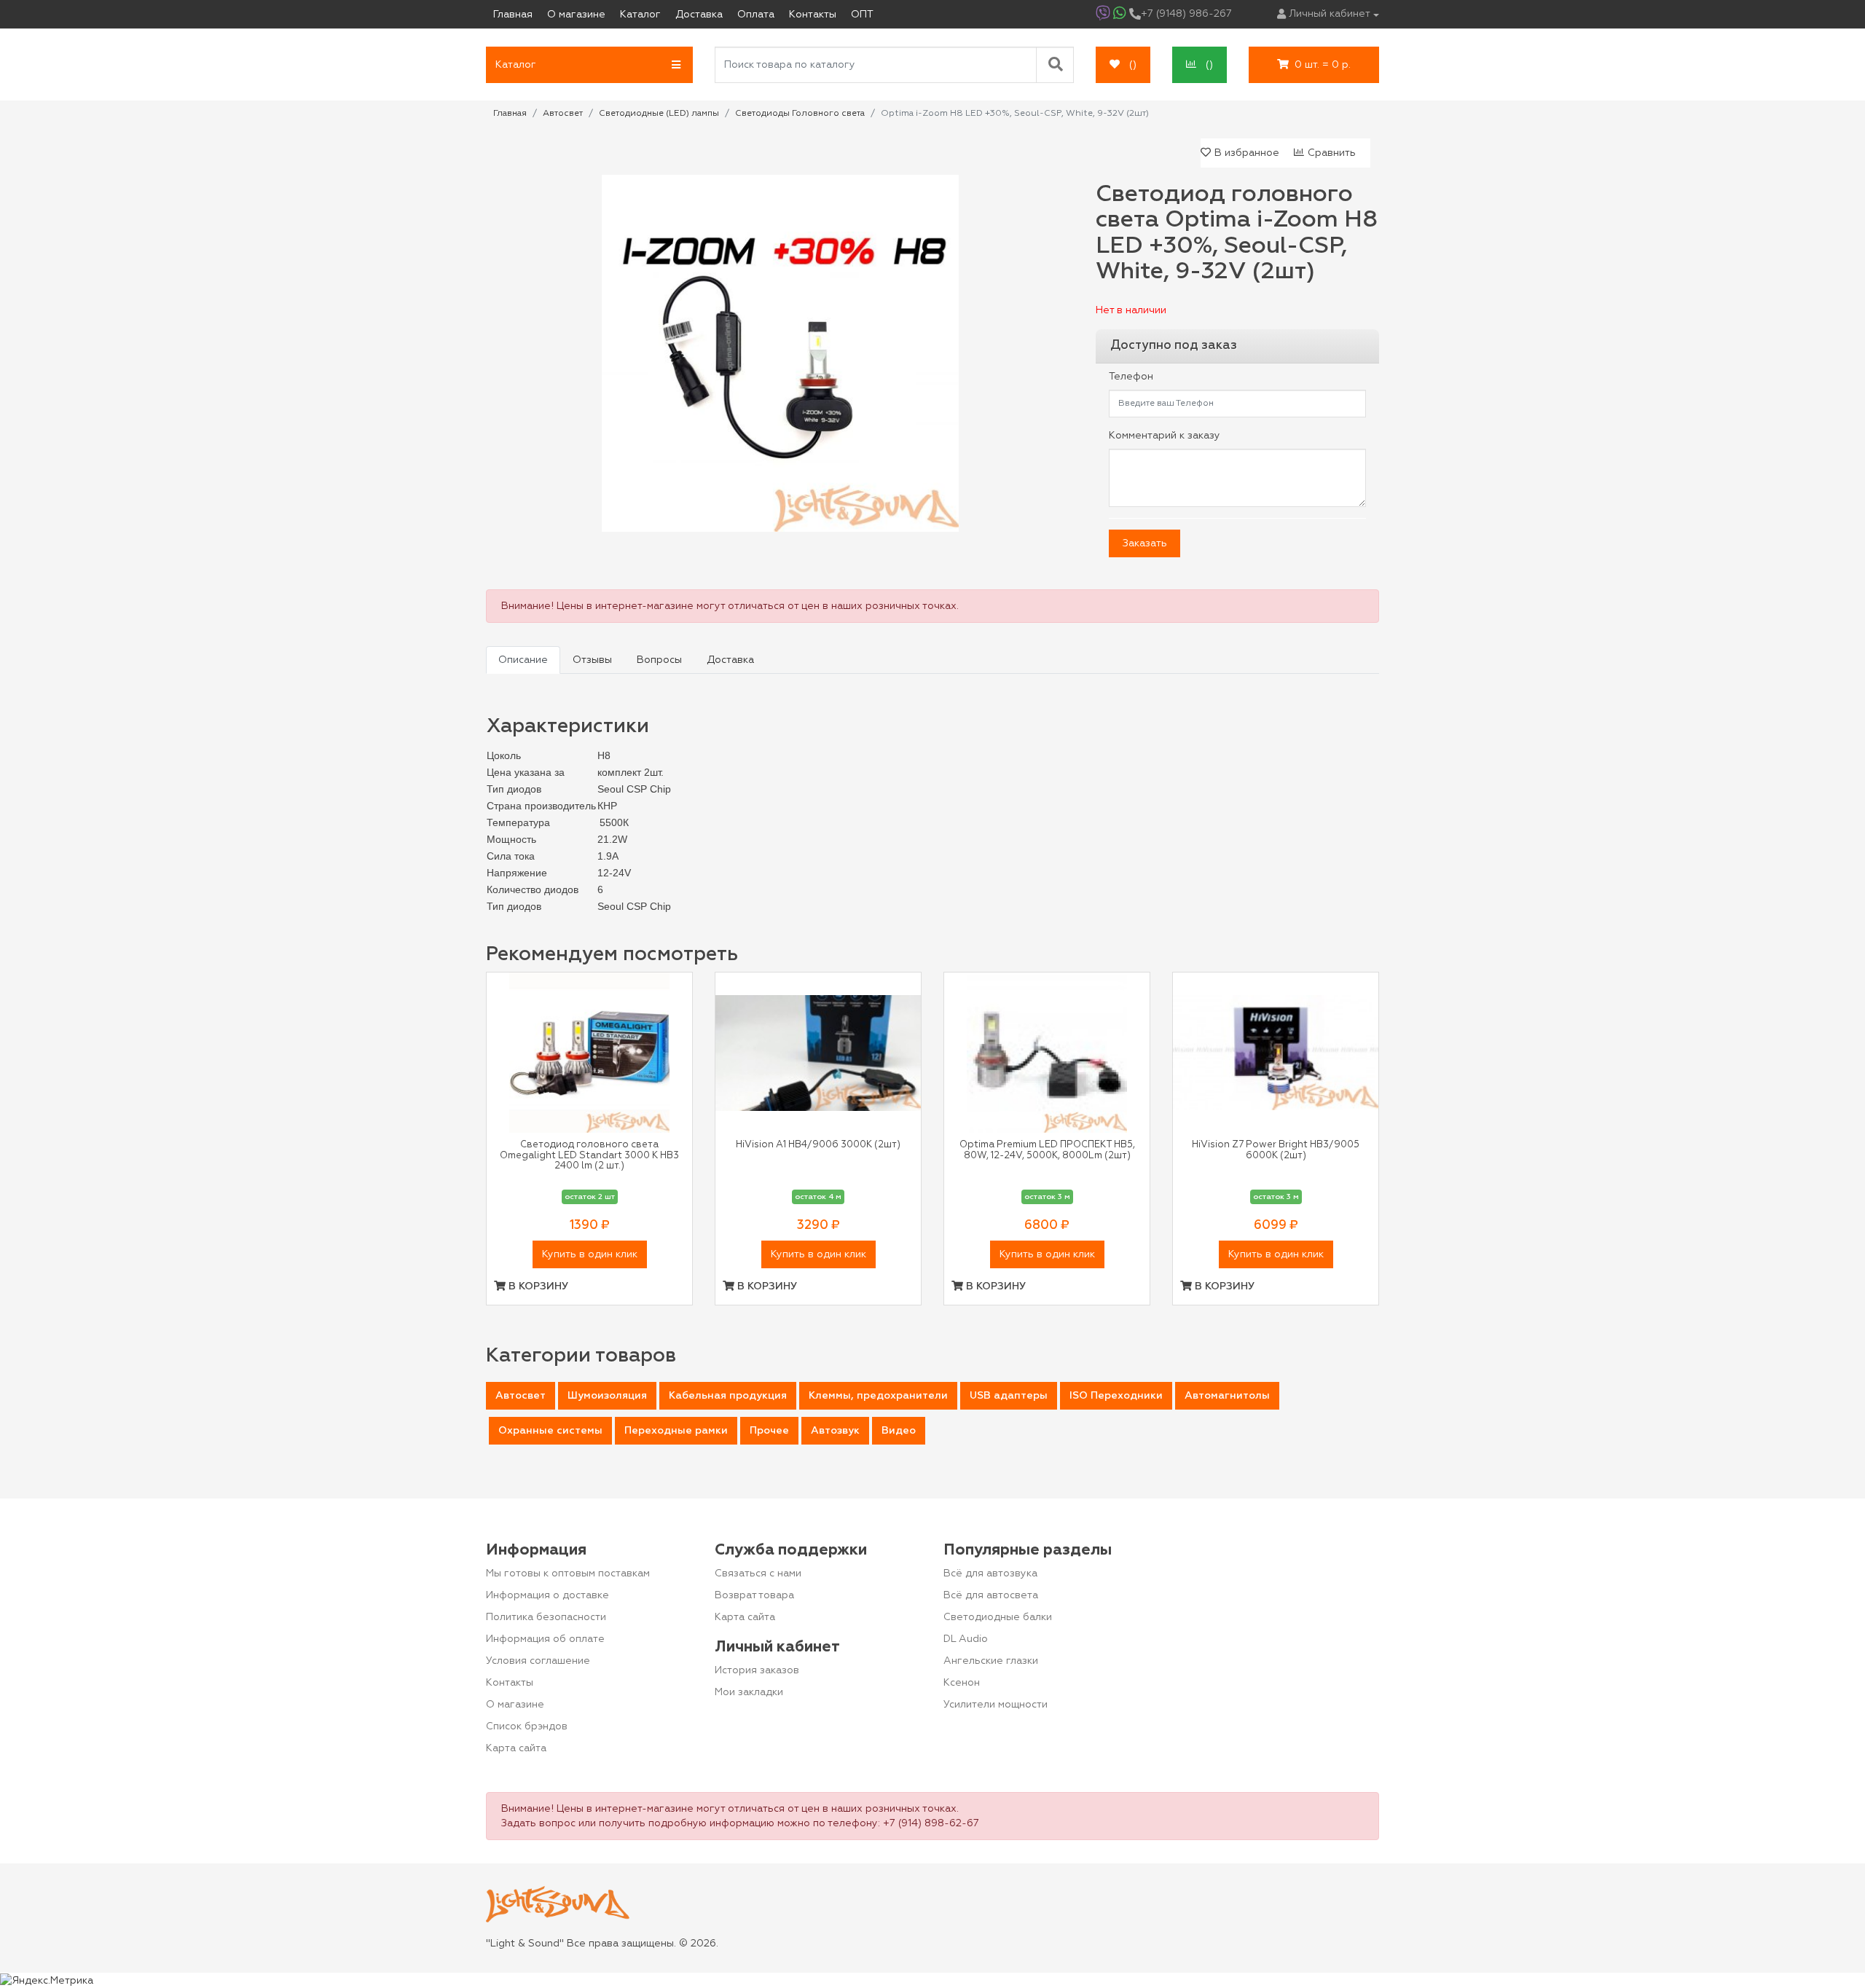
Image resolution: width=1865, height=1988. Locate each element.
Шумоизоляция (607, 1396)
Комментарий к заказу (1165, 436)
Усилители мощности (996, 1705)
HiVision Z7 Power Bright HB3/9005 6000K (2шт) (1276, 1150)
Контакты (510, 1683)
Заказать (1145, 543)
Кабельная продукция (728, 1396)
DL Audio (966, 1639)
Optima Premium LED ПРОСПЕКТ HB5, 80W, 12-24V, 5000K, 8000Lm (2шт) (1047, 1150)
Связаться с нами (758, 1573)
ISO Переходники (1116, 1396)
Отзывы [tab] (592, 660)
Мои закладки (749, 1692)
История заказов (757, 1670)
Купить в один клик (590, 1254)
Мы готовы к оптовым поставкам (568, 1573)
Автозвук (835, 1431)
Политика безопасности (546, 1617)
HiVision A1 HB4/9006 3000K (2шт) (818, 1145)
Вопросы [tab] (659, 660)
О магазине (515, 1705)
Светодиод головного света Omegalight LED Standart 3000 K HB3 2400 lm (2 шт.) (589, 1155)
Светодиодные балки (998, 1617)
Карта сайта (516, 1748)
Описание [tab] (523, 660)
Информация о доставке (547, 1595)
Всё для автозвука (990, 1573)
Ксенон (962, 1683)
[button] (589, 65)
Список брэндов (527, 1726)
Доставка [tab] (730, 660)
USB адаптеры (1009, 1396)
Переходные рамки (676, 1431)
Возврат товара (754, 1595)
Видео (899, 1431)
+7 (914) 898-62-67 (931, 1823)
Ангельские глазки (991, 1661)
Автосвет (521, 1396)
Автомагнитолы (1227, 1396)
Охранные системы (550, 1431)
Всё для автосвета (991, 1595)
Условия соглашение (538, 1661)
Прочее (769, 1431)
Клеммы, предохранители (878, 1396)
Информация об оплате (545, 1639)
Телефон (1131, 377)
